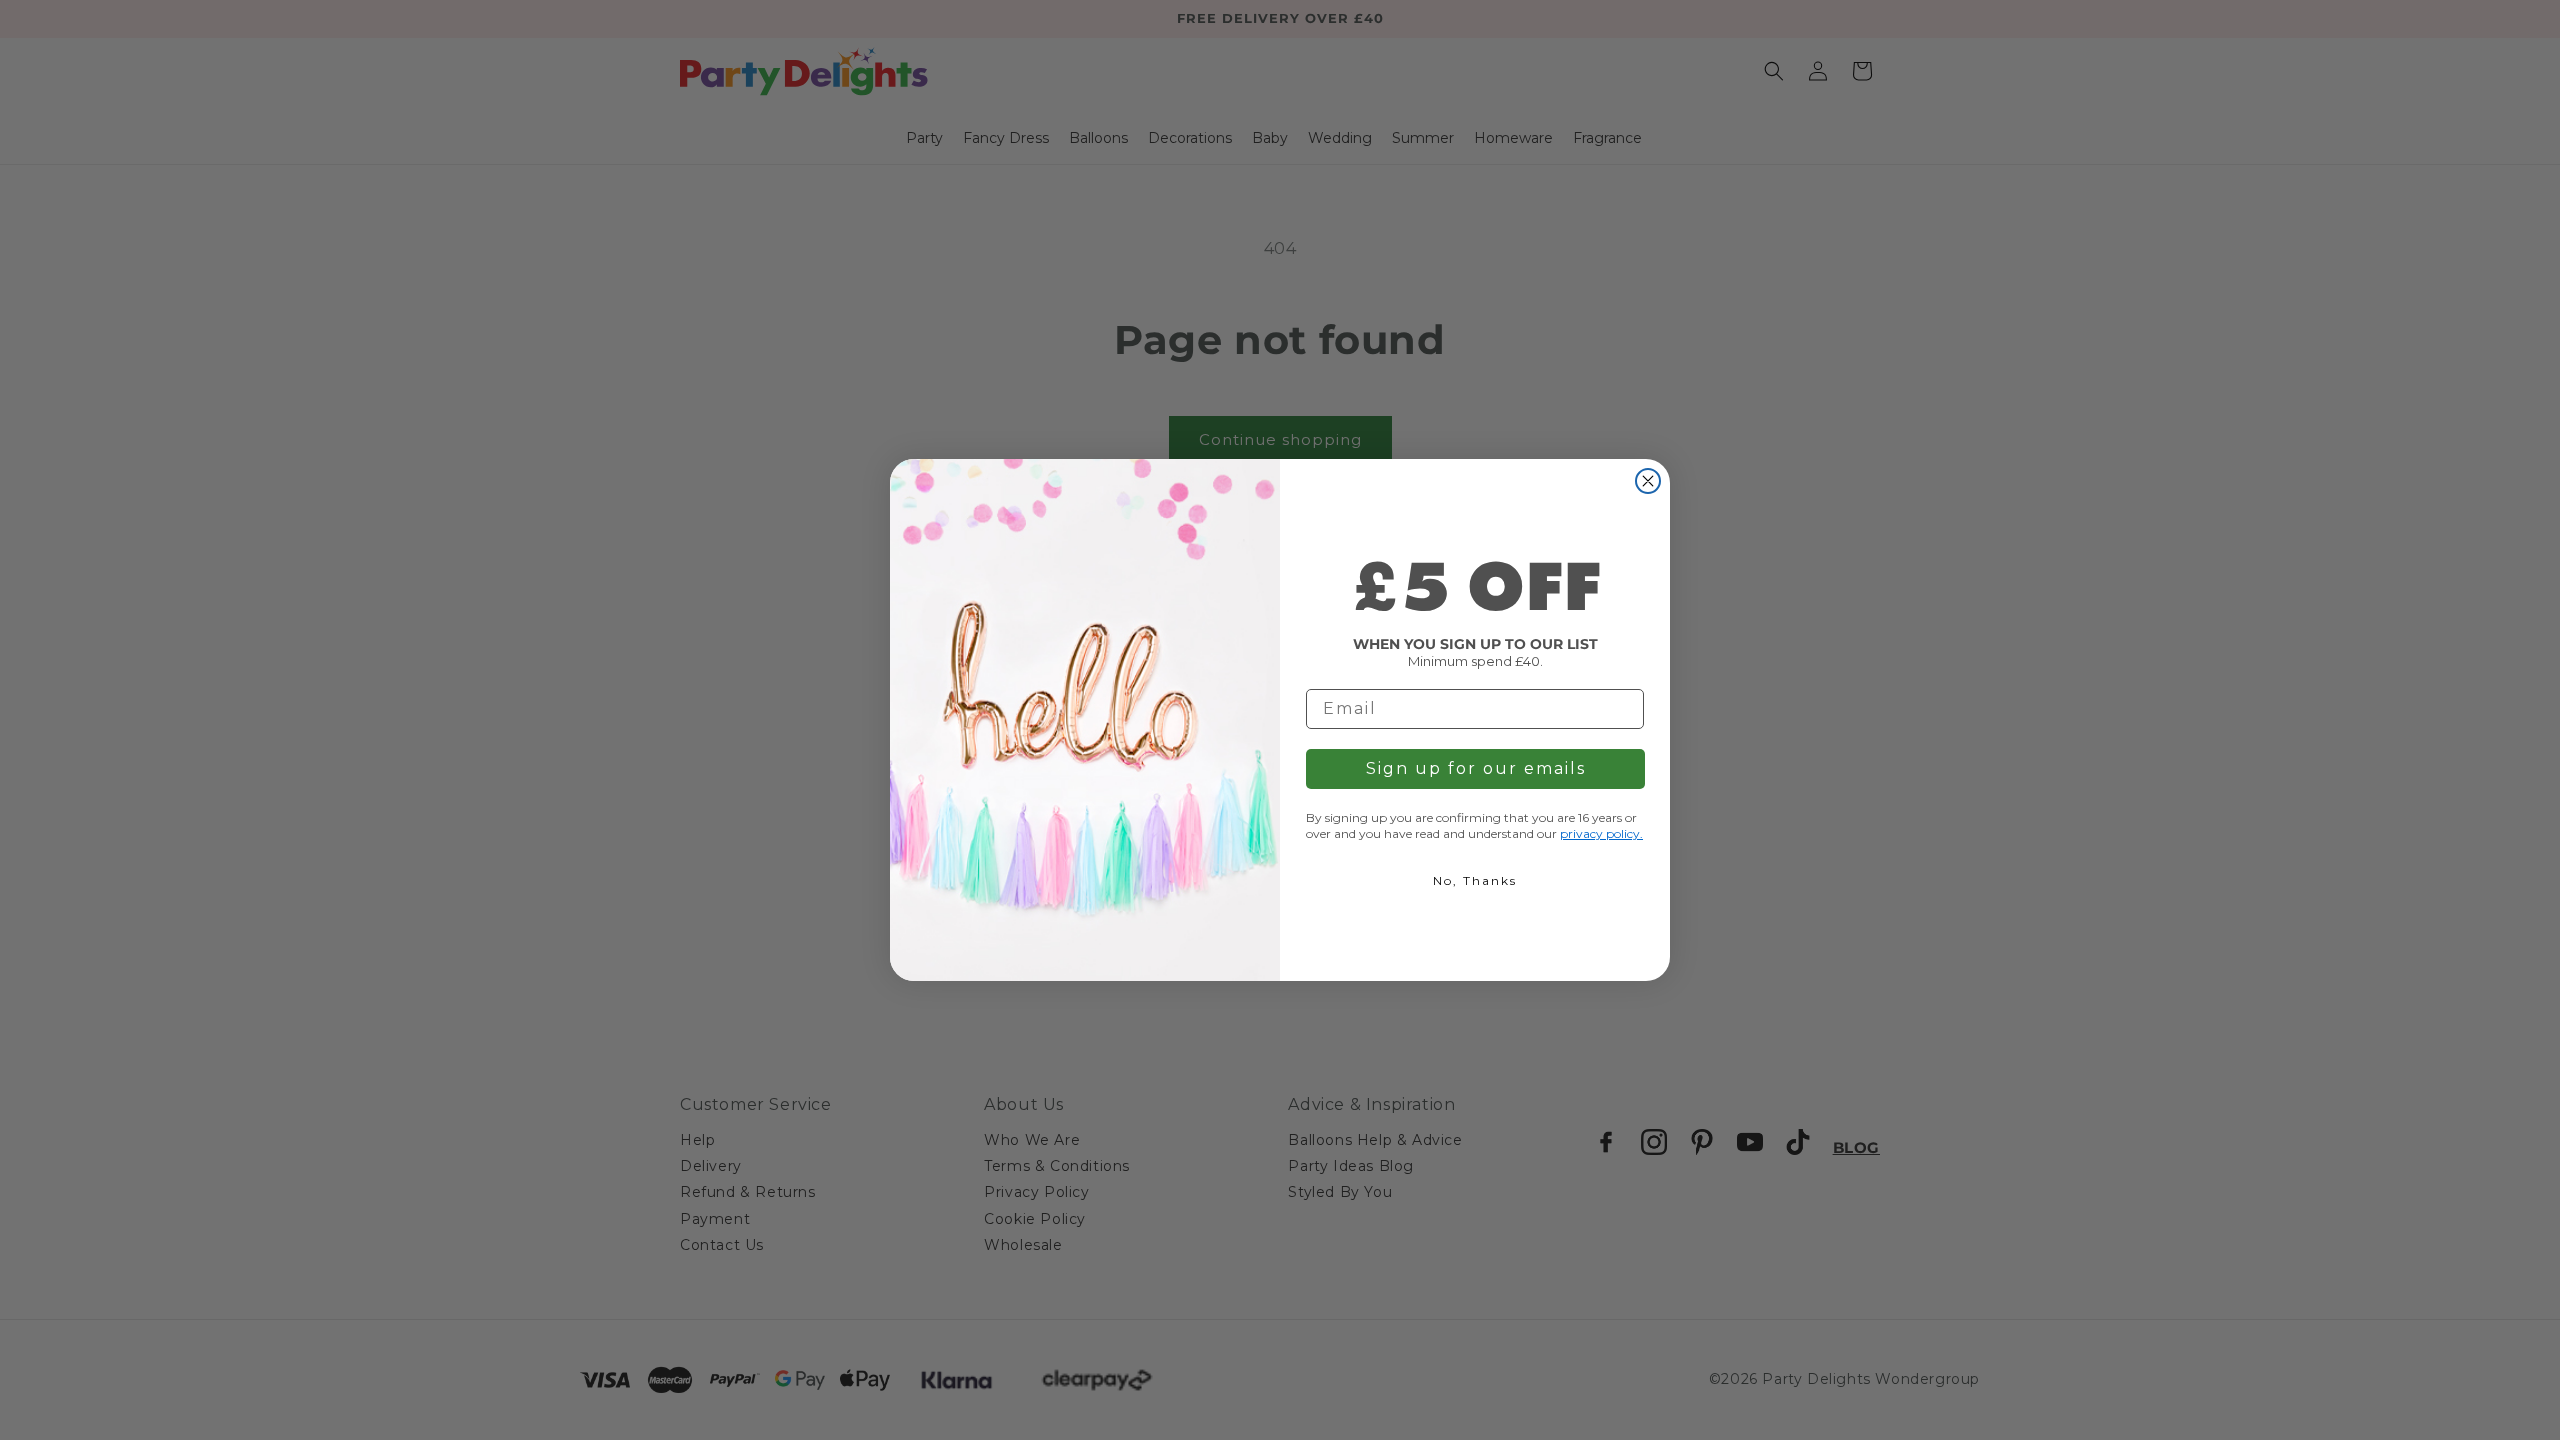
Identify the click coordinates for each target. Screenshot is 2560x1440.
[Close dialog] (1648, 481)
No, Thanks (1475, 880)
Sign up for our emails (1476, 768)
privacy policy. (1601, 833)
